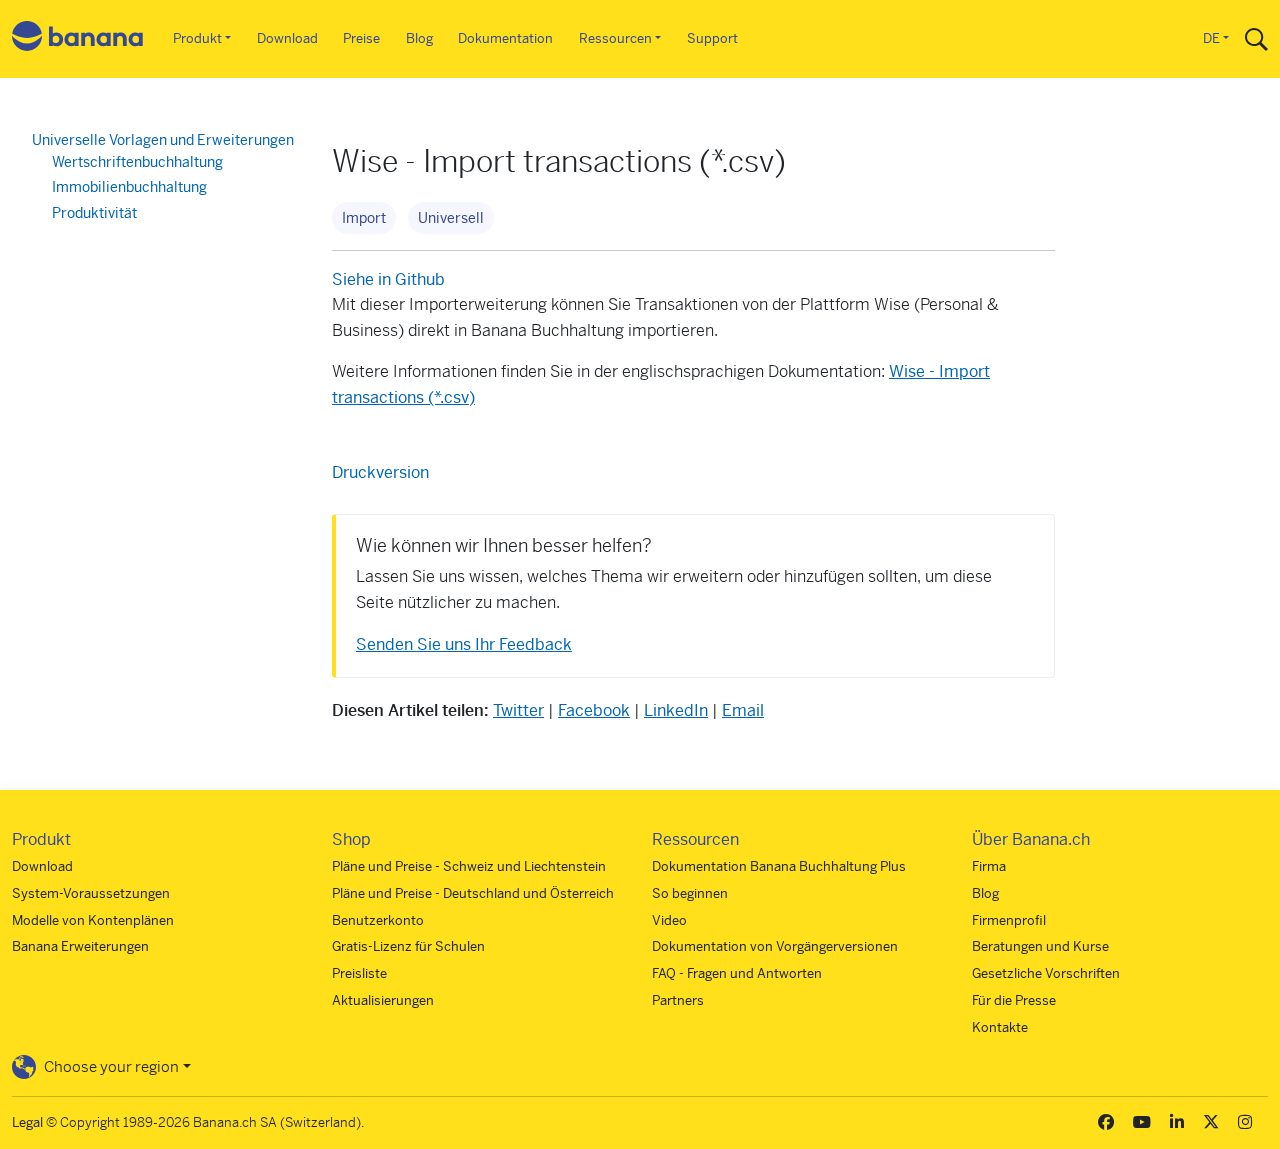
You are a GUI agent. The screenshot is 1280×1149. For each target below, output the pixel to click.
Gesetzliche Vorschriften (1046, 973)
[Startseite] (78, 39)
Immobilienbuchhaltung (129, 187)
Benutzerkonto (378, 920)
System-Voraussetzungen (91, 893)
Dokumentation (505, 38)
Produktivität (94, 213)
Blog (419, 38)
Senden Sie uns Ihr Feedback (464, 644)
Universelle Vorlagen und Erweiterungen (163, 140)
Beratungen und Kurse (1040, 946)
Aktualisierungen (383, 1000)
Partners (678, 1000)
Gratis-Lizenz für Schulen (408, 946)
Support (712, 38)
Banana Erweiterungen (80, 946)
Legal (27, 1122)
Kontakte (1000, 1027)
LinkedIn (676, 710)
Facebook (594, 710)
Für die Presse (1014, 1000)
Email (743, 710)
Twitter (518, 710)
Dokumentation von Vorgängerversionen (775, 946)
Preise (361, 38)
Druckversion (380, 472)
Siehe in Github (388, 279)
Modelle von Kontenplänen (93, 920)
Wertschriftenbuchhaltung (137, 162)
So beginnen (690, 893)
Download (287, 38)
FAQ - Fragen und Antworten (737, 973)
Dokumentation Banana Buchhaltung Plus (779, 866)
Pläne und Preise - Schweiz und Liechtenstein (469, 866)
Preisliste (359, 973)
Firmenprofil (1009, 920)
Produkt (197, 38)
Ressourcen (615, 38)
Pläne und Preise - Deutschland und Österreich (473, 893)
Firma (989, 866)
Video (669, 920)
